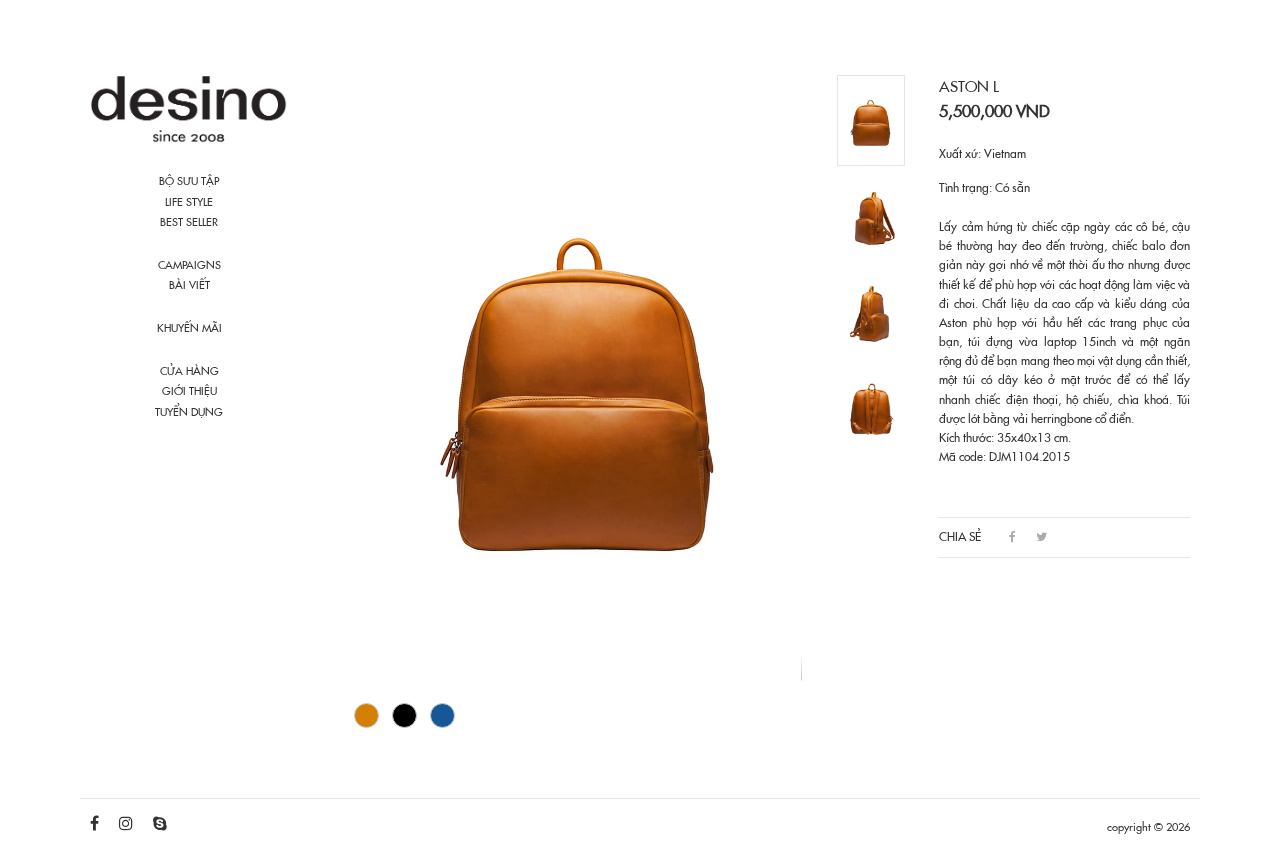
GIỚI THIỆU (189, 391)
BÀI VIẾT (189, 285)
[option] (581, 379)
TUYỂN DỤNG (189, 412)
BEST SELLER (189, 222)
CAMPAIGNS (189, 265)
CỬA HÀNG (189, 371)
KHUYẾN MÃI (189, 328)
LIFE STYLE (189, 202)
